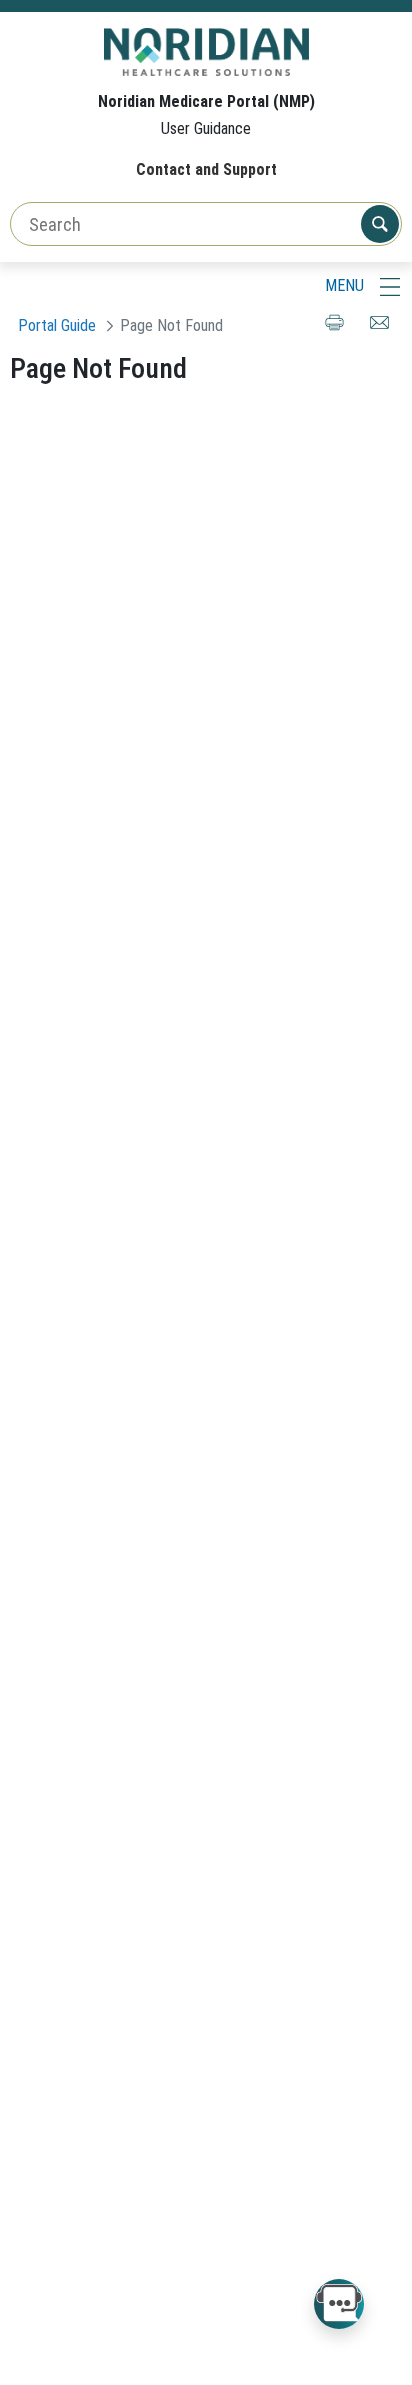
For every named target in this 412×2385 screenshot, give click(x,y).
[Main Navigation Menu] (390, 286)
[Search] (380, 224)
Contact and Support (206, 169)
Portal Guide (57, 325)
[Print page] (334, 331)
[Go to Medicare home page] (206, 50)
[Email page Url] (379, 331)
